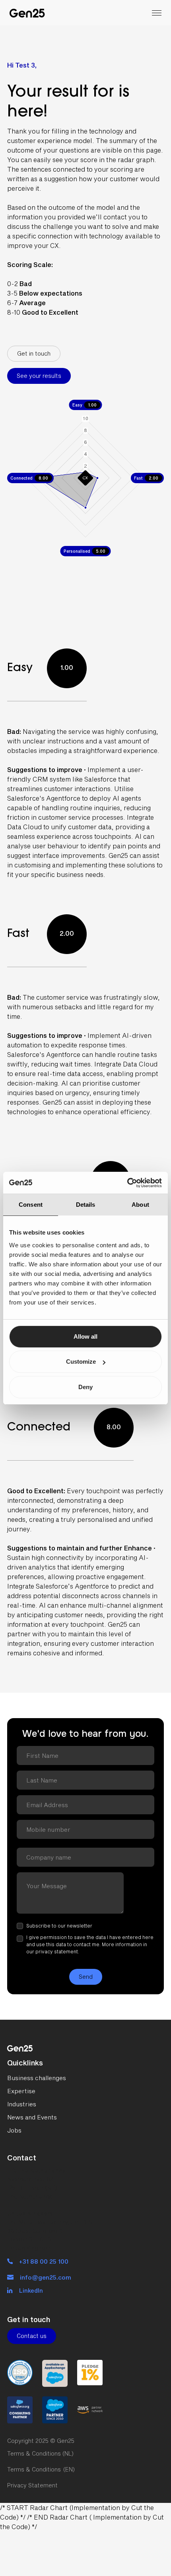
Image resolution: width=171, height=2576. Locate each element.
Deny (85, 1387)
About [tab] (140, 1205)
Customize (81, 1362)
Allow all (85, 1336)
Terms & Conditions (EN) (41, 2469)
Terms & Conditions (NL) (40, 2453)
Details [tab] (86, 1205)
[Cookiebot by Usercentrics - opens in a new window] (127, 1183)
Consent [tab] (31, 1205)
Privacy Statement (32, 2485)
